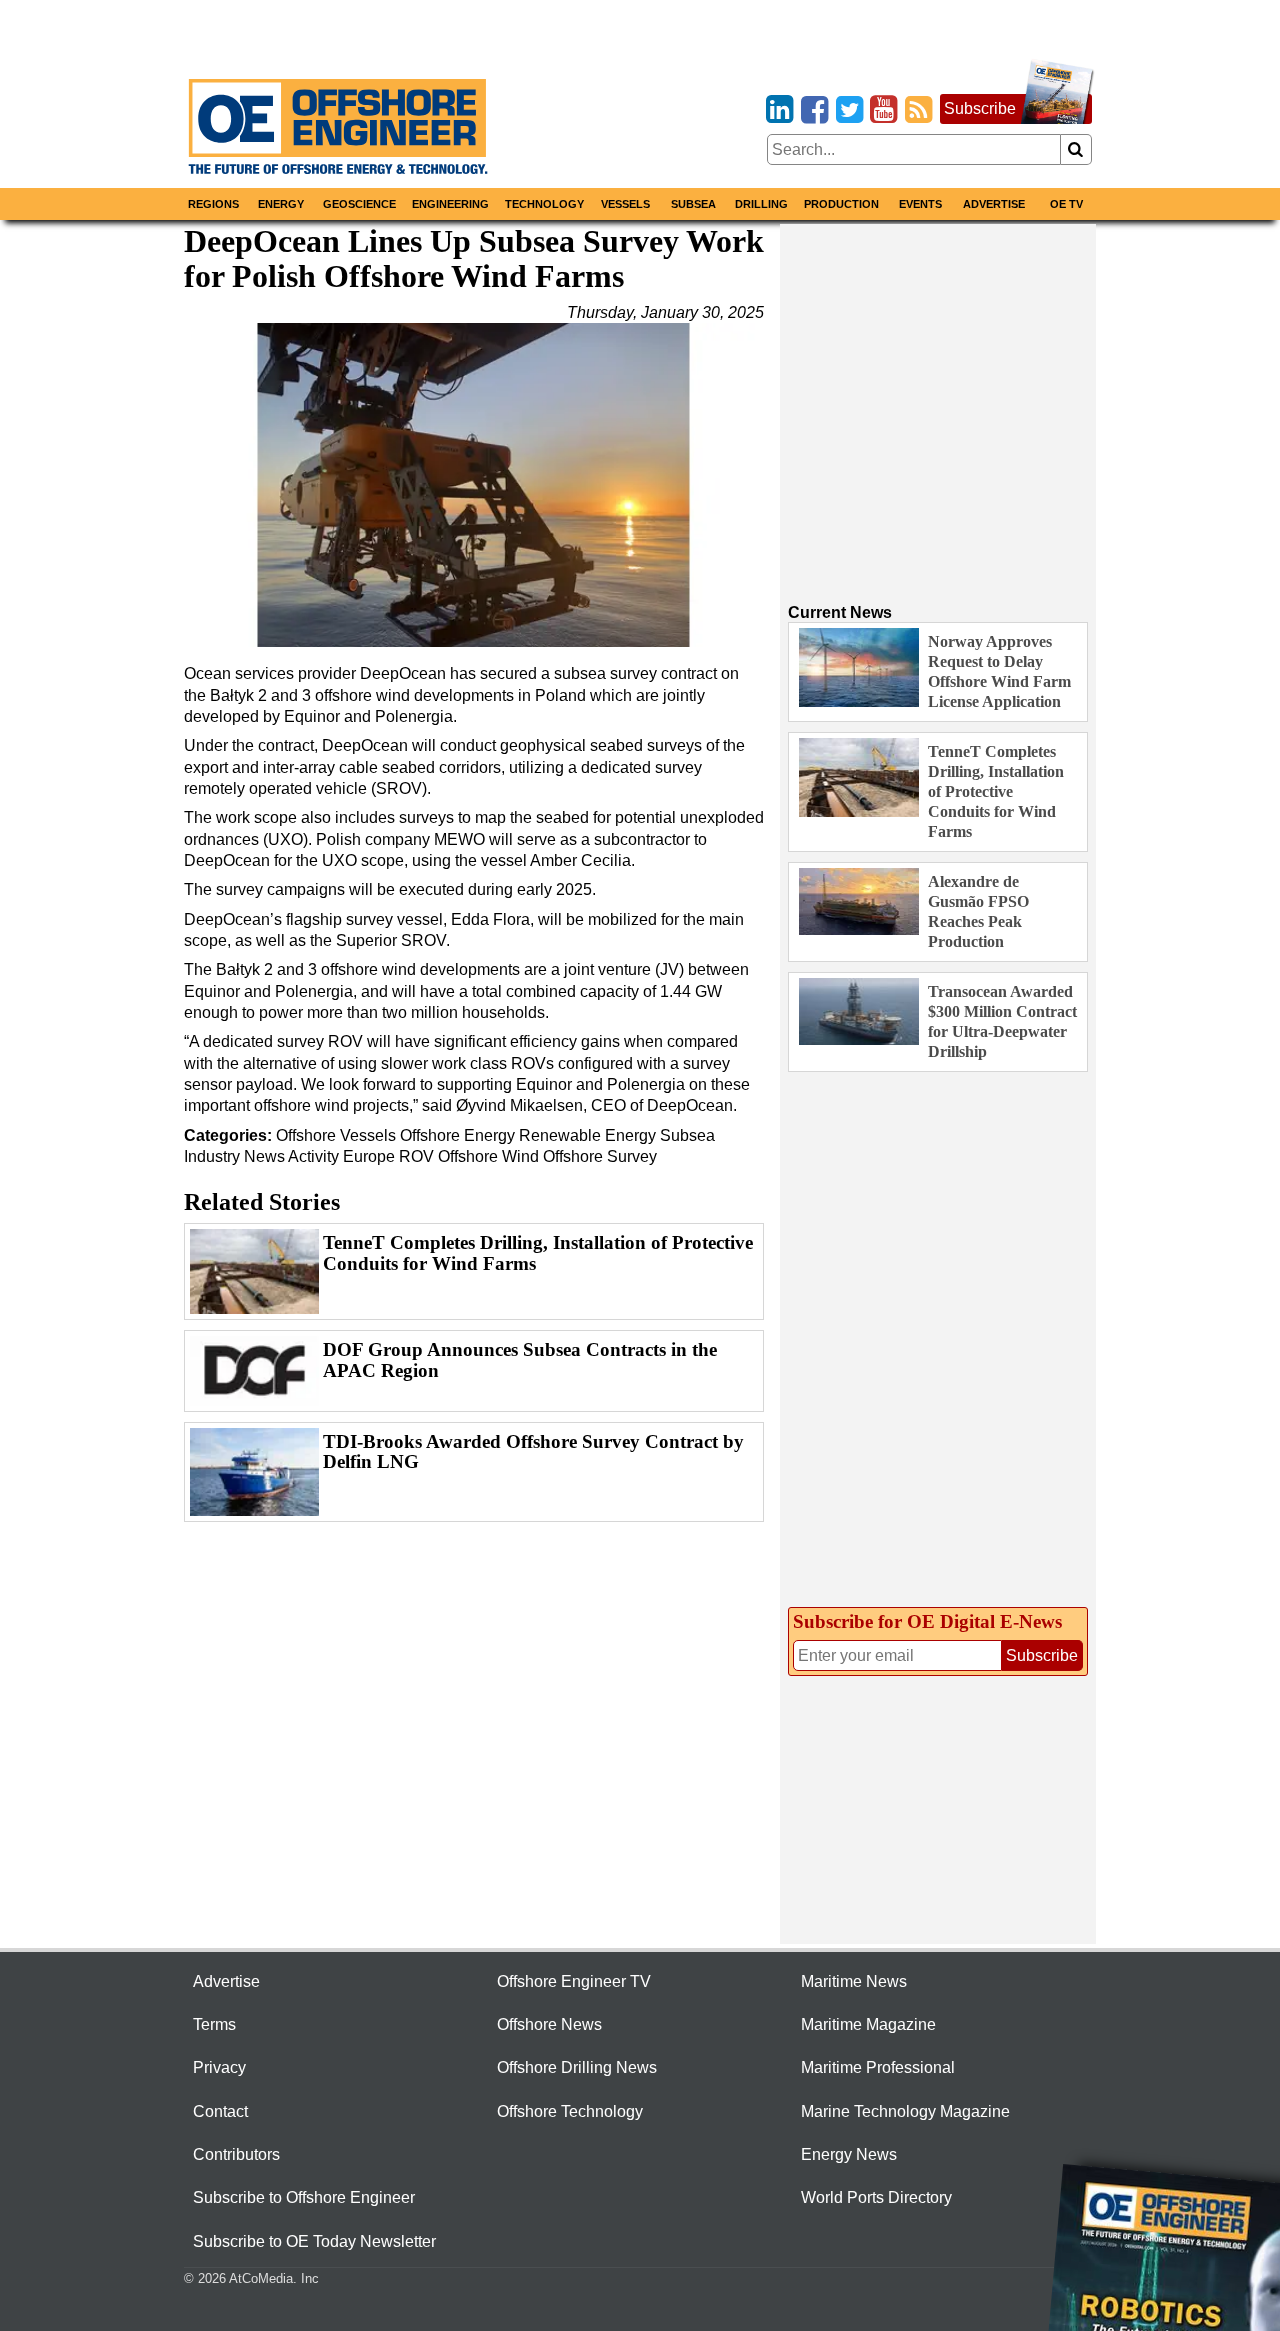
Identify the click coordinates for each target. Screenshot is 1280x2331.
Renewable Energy (589, 1135)
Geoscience (359, 204)
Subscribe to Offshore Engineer (304, 2197)
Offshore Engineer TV (574, 1981)
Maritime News (854, 1981)
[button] (474, 485)
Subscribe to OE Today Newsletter (314, 2241)
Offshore (306, 1135)
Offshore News (549, 2024)
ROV (416, 1156)
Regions (213, 204)
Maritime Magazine (868, 2024)
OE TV (1066, 204)
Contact (220, 2111)
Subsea (693, 204)
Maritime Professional (878, 2067)
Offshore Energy (457, 1135)
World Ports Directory (876, 2197)
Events (920, 204)
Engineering (450, 204)
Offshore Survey (600, 1156)
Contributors (236, 2154)
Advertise (994, 204)
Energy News (849, 2154)
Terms (214, 2024)
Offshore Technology (570, 2111)
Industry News (234, 1156)
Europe (369, 1156)
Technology (544, 204)
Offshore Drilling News (577, 2067)
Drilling (761, 204)
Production (841, 204)
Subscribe (980, 108)
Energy (281, 204)
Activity (313, 1156)
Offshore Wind (488, 1156)
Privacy (219, 2067)
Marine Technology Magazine (905, 2111)
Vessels (625, 204)
